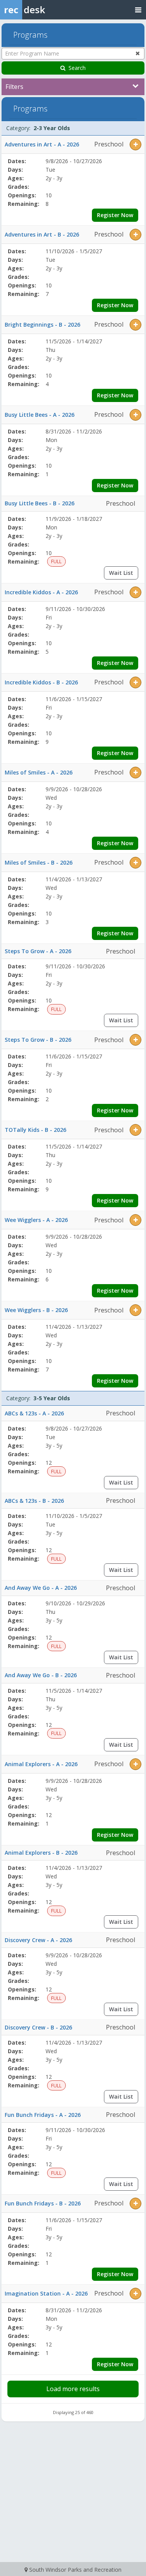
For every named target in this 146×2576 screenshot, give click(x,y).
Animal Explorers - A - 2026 (41, 1764)
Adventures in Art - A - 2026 (42, 144)
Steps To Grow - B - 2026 (38, 1040)
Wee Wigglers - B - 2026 (36, 1310)
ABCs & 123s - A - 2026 (34, 1413)
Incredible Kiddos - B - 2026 (41, 682)
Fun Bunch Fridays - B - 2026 (43, 2203)
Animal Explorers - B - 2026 (41, 1853)
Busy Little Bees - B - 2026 (40, 503)
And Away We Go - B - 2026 (41, 1675)
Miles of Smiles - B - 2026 (39, 862)
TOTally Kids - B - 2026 (35, 1130)
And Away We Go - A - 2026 (41, 1588)
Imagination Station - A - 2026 (46, 2293)
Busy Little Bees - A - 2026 (40, 415)
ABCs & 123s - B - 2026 (34, 1501)
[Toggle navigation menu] (138, 10)
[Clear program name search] (138, 53)
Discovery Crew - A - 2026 (38, 1940)
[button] (135, 144)
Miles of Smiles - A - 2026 (39, 772)
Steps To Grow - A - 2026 (38, 951)
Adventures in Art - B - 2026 (42, 234)
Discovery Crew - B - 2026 (38, 2027)
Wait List (121, 573)
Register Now (115, 215)
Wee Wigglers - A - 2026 (36, 1220)
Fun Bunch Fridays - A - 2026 (43, 2115)
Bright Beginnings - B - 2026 (42, 325)
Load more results (73, 2389)
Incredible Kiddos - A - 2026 (41, 592)
